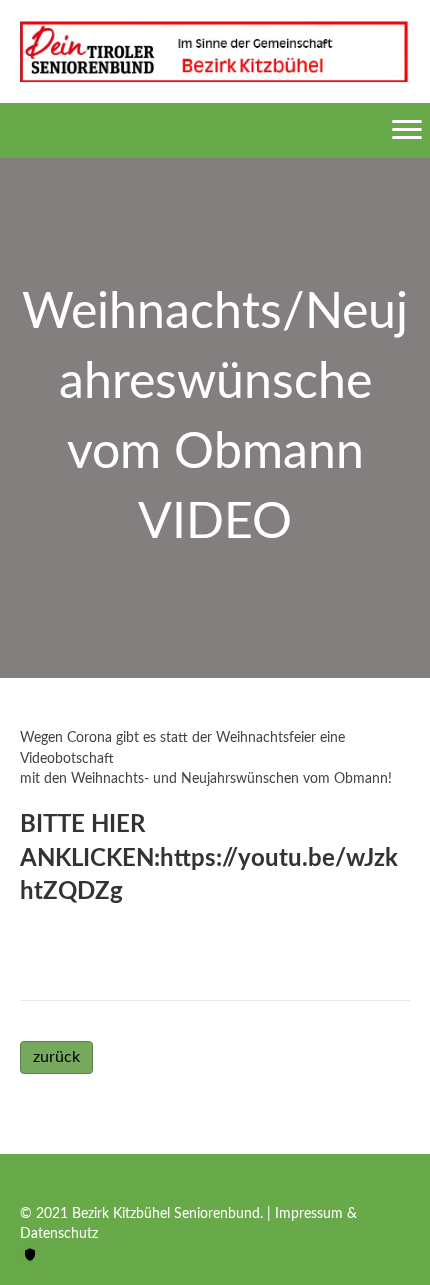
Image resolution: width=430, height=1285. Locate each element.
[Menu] (407, 130)
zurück (56, 1057)
